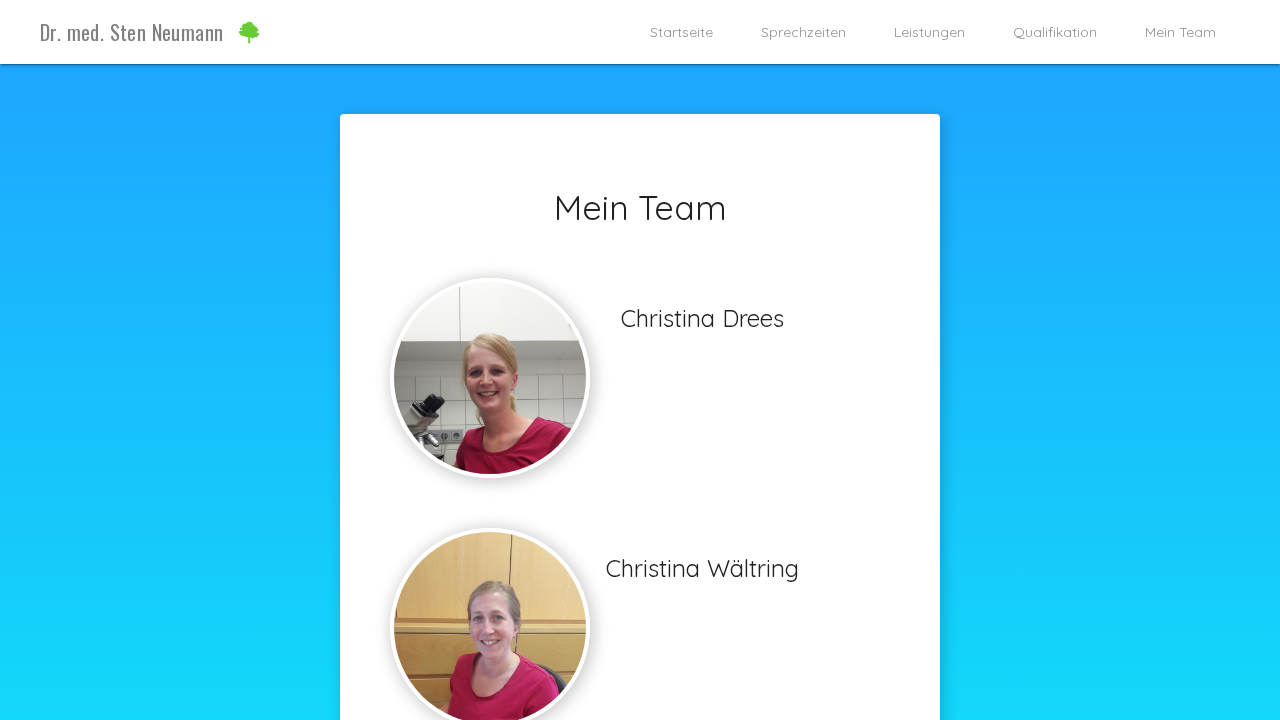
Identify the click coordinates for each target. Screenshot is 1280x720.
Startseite (681, 32)
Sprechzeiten (803, 32)
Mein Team (1180, 32)
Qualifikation (1055, 32)
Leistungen (929, 32)
